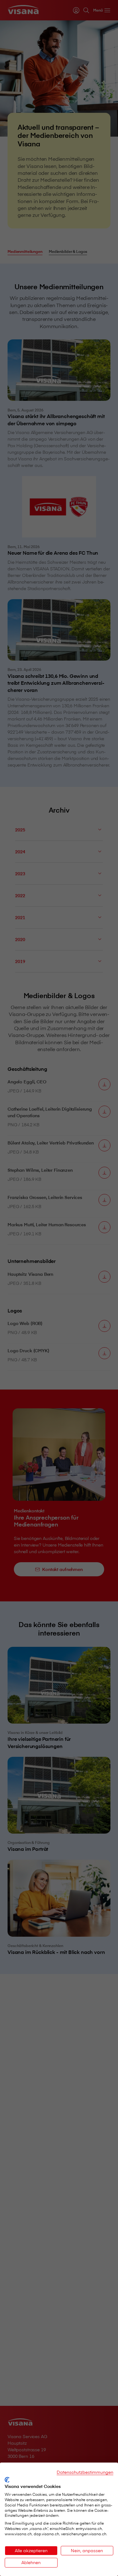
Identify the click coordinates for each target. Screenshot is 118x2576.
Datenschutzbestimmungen (85, 2472)
